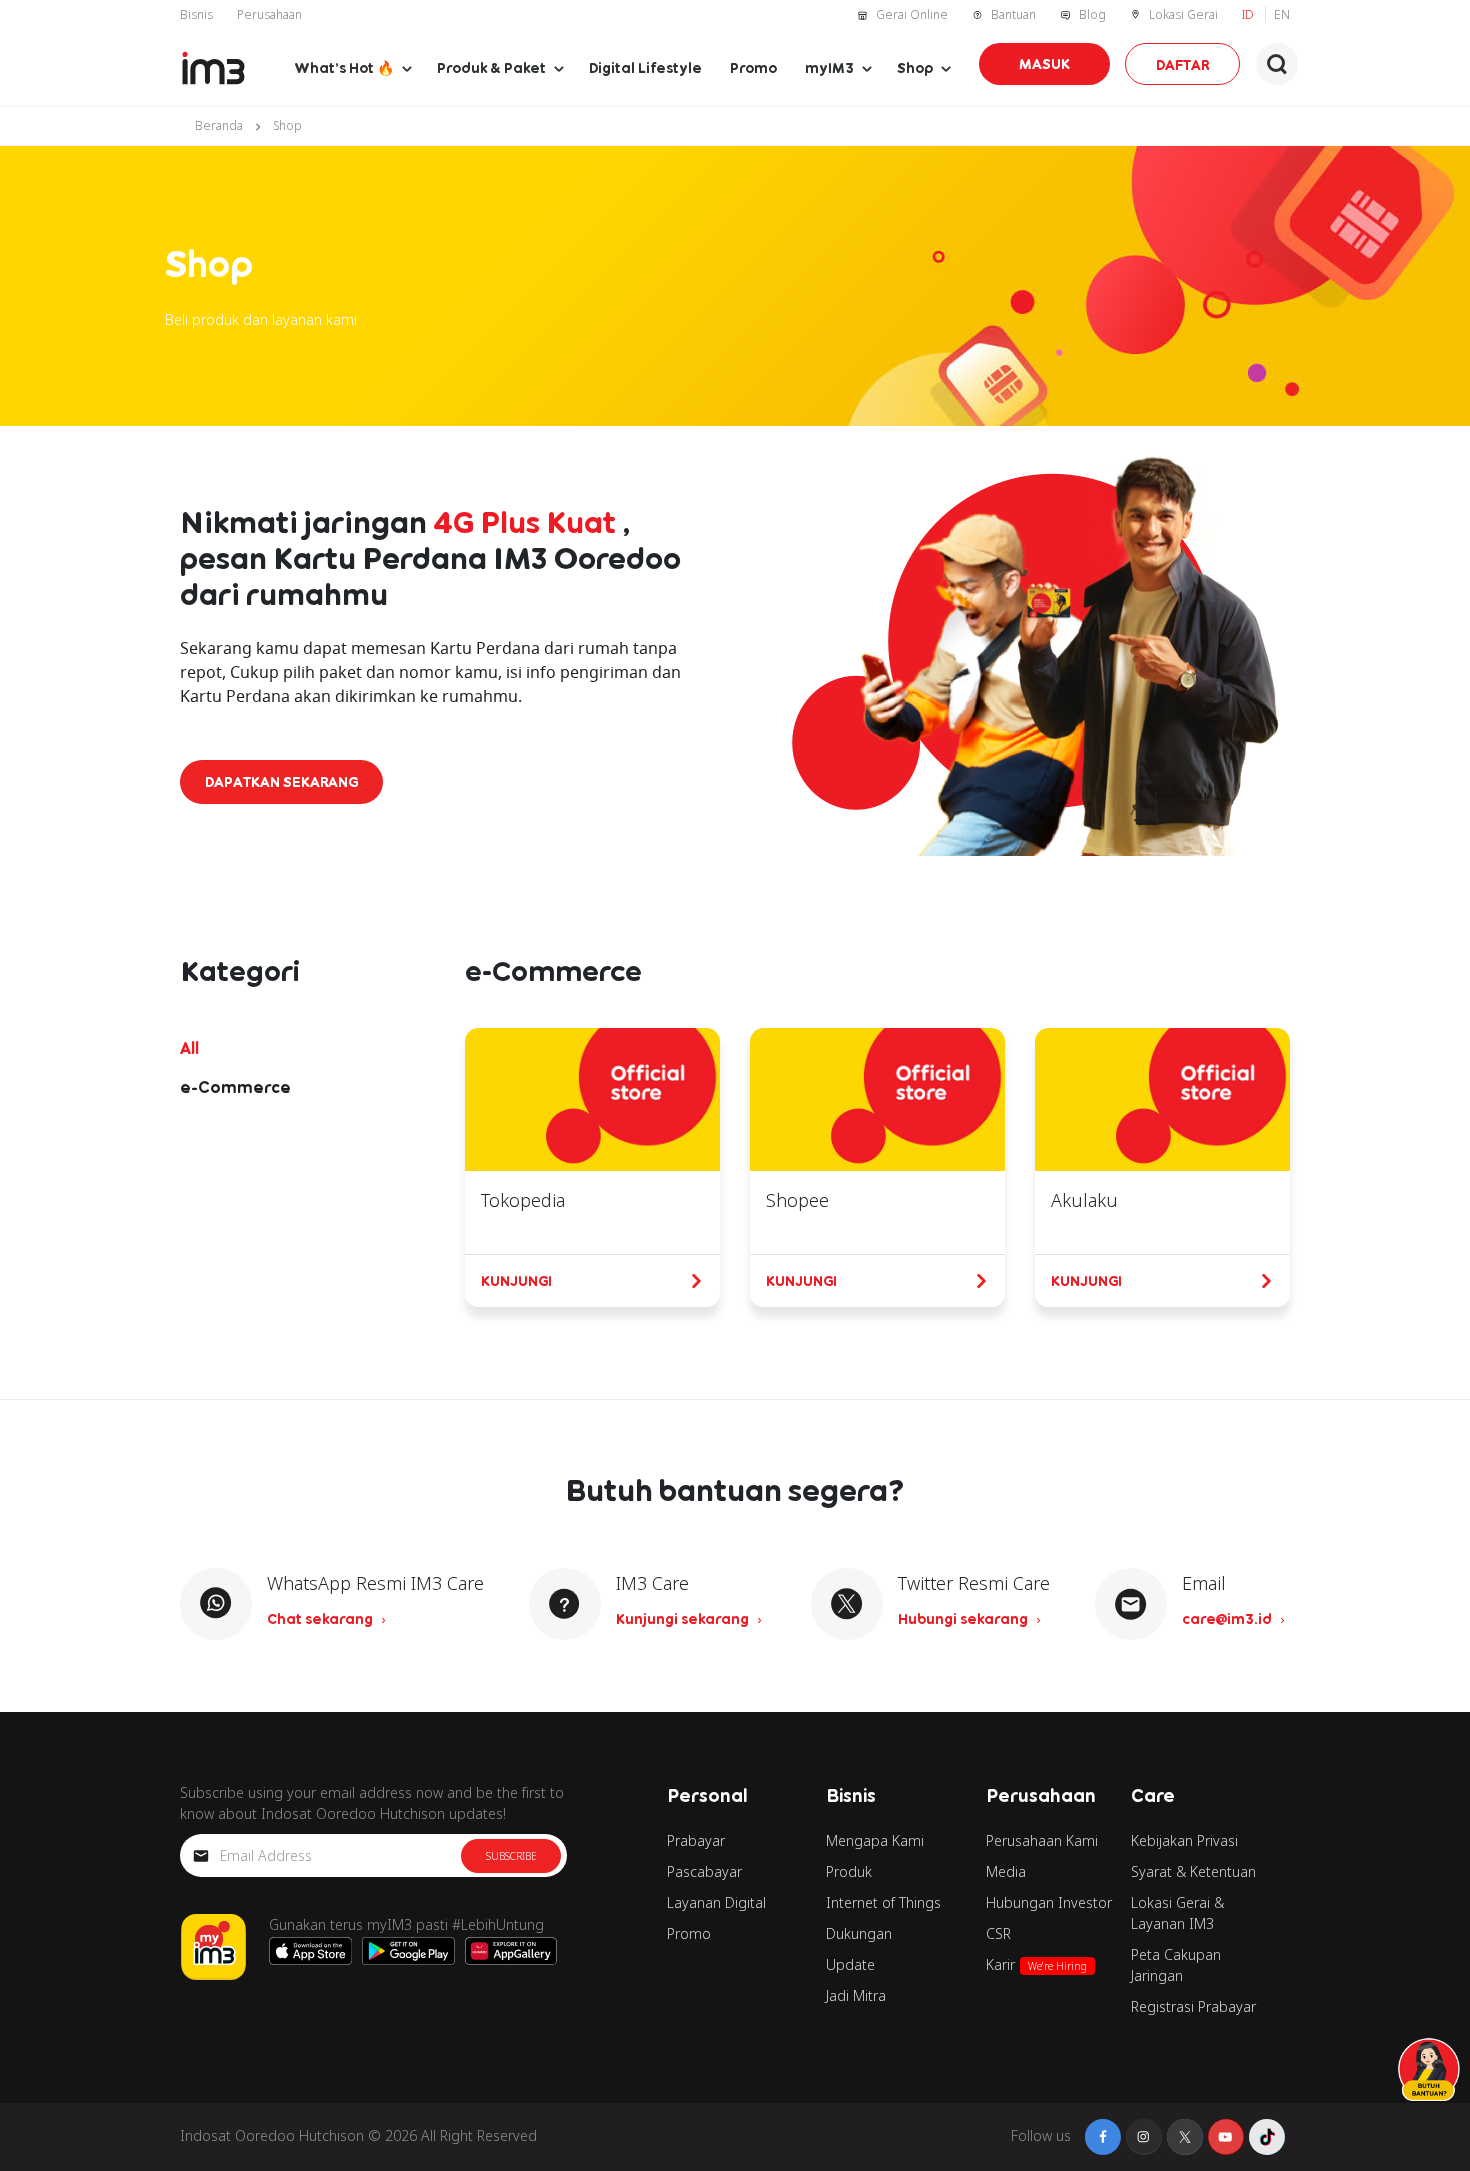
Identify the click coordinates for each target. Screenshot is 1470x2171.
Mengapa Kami (875, 1840)
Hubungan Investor (1049, 1902)
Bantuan (1013, 14)
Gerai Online (912, 14)
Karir (1036, 1964)
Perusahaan (269, 14)
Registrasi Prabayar (1193, 2006)
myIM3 (829, 67)
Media (1006, 1871)
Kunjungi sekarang (684, 1618)
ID (1249, 14)
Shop (915, 67)
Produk (849, 1871)
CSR (998, 1933)
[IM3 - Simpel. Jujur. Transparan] (213, 68)
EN (1282, 14)
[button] (1277, 64)
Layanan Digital (716, 1902)
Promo (753, 67)
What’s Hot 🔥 (344, 67)
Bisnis (196, 14)
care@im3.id (1228, 1618)
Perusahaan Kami (1042, 1840)
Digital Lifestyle (645, 67)
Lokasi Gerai (1183, 14)
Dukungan (859, 1933)
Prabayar (696, 1840)
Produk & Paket (491, 67)
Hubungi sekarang (964, 1618)
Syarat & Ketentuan (1193, 1871)
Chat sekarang (321, 1618)
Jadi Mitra (856, 1995)
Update (850, 1964)
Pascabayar (704, 1871)
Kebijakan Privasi (1184, 1840)
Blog (1092, 14)
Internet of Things (883, 1902)
